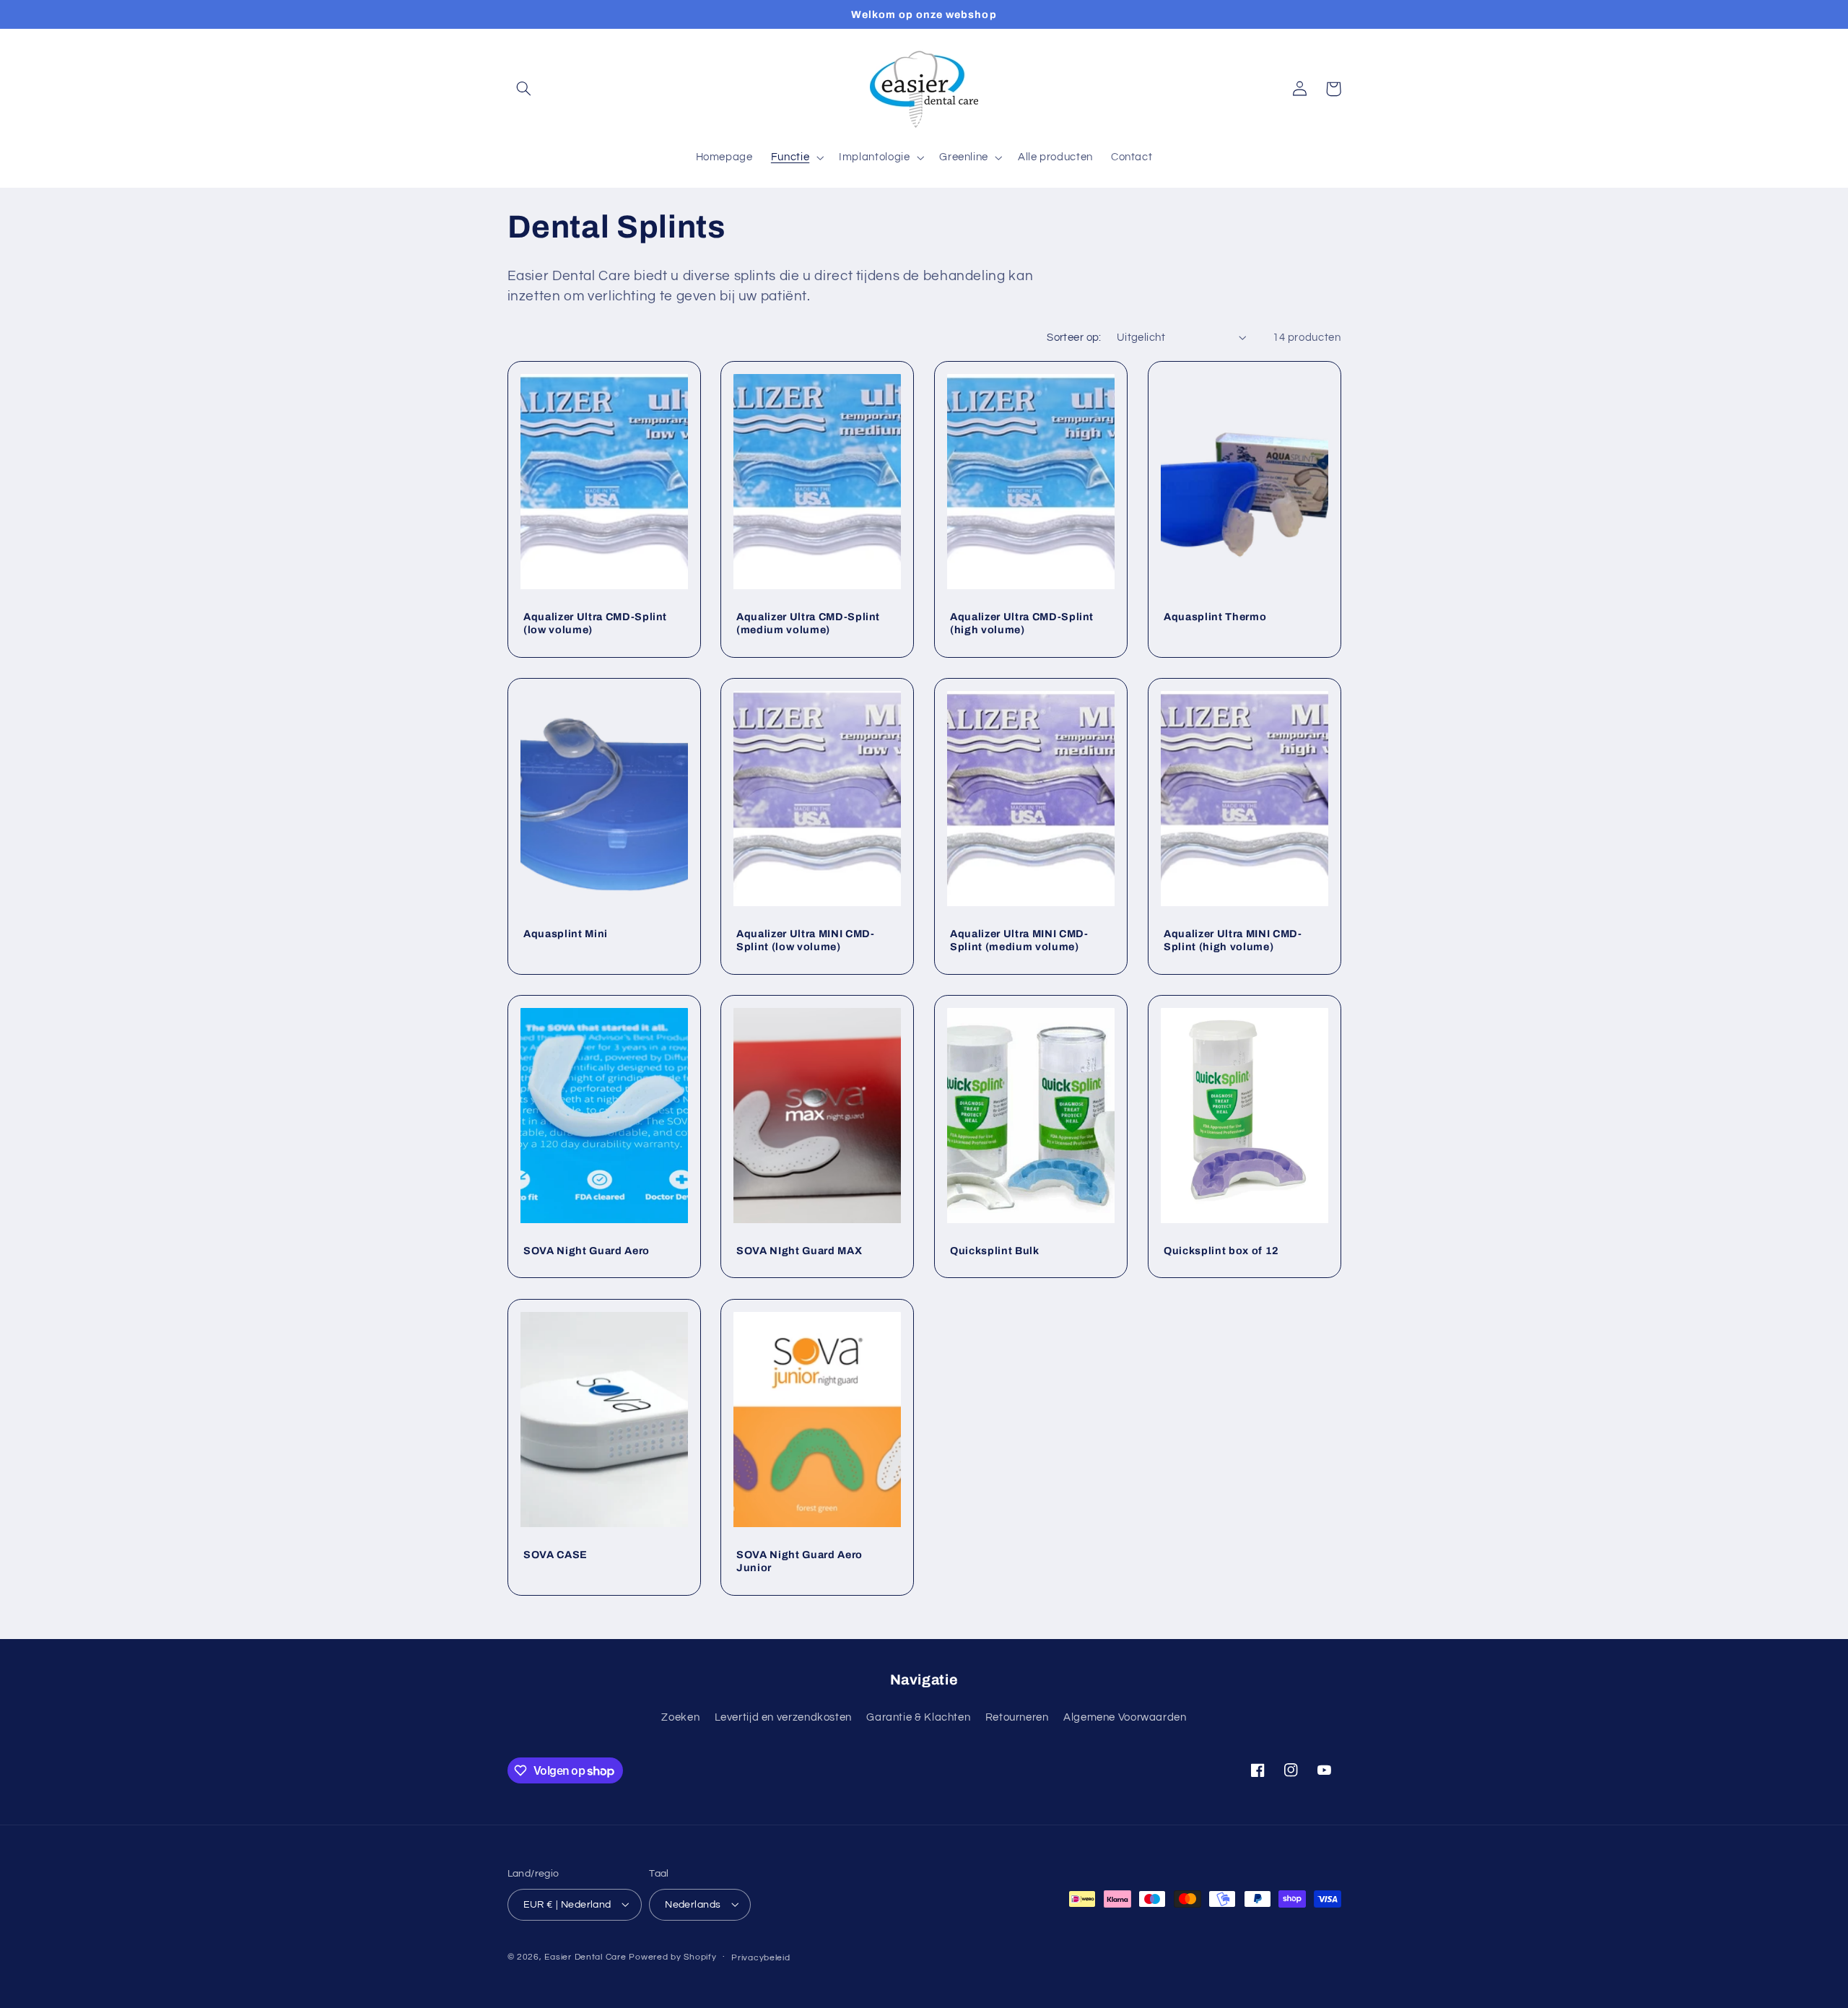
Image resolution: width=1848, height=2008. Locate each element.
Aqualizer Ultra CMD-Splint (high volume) (1022, 623)
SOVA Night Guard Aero (587, 1251)
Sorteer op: (1074, 338)
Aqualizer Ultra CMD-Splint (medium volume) (808, 623)
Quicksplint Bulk (995, 1251)
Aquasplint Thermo (1215, 617)
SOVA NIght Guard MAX (799, 1251)
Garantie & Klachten (918, 1717)
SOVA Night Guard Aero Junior (799, 1560)
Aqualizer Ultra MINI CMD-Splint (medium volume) (1019, 940)
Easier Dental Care (585, 1956)
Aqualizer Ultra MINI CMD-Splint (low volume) (806, 940)
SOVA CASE (555, 1554)
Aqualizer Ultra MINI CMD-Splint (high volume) (1233, 940)
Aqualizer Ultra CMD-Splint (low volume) (595, 623)
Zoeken (680, 1717)
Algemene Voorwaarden (1125, 1717)
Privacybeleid (761, 1957)
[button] (524, 89)
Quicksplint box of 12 (1221, 1251)
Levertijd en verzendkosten (783, 1717)
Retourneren (1017, 1717)
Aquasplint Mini (566, 934)
